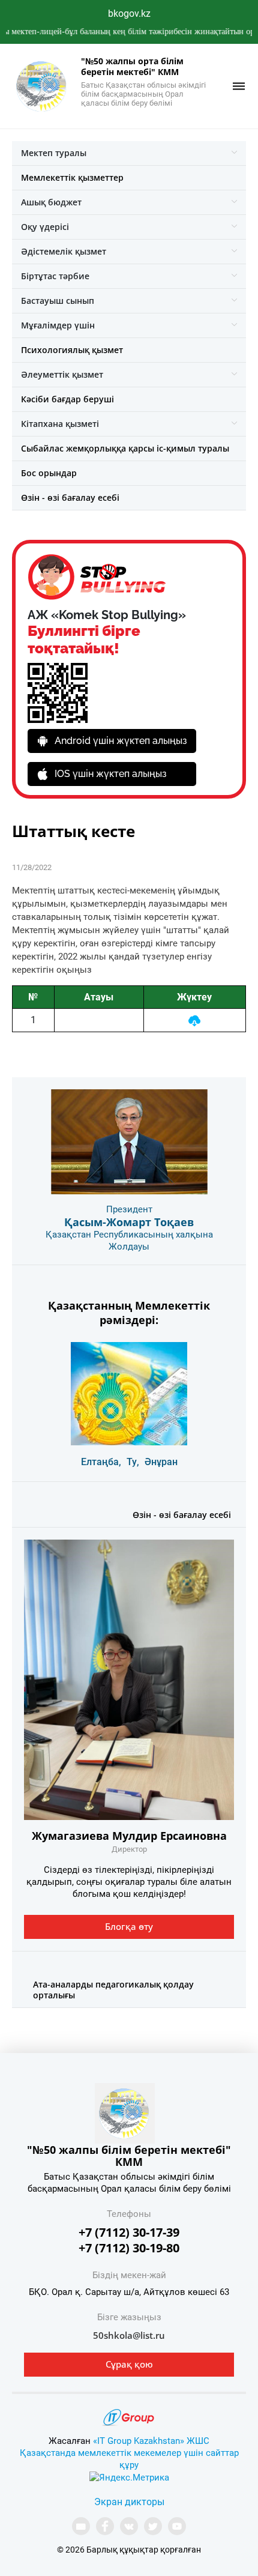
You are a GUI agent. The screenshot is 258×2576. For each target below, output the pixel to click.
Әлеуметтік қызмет (62, 374)
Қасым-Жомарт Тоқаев (129, 1222)
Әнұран (161, 1462)
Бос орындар (49, 473)
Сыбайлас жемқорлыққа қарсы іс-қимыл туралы (125, 448)
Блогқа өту (129, 1926)
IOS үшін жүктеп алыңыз (111, 774)
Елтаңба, (101, 1462)
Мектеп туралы (54, 153)
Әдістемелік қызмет (64, 251)
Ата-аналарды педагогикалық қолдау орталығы (113, 1990)
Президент (129, 1209)
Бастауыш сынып (58, 301)
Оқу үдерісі (45, 227)
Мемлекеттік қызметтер (72, 177)
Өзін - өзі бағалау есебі (70, 497)
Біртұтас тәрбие (55, 276)
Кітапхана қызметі (60, 424)
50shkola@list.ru (129, 2335)
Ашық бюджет (51, 202)
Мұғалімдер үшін (58, 325)
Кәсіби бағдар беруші (67, 399)
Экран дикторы (129, 2502)
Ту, (133, 1462)
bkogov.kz (129, 14)
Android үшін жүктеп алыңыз (121, 741)
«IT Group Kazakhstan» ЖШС (151, 2441)
